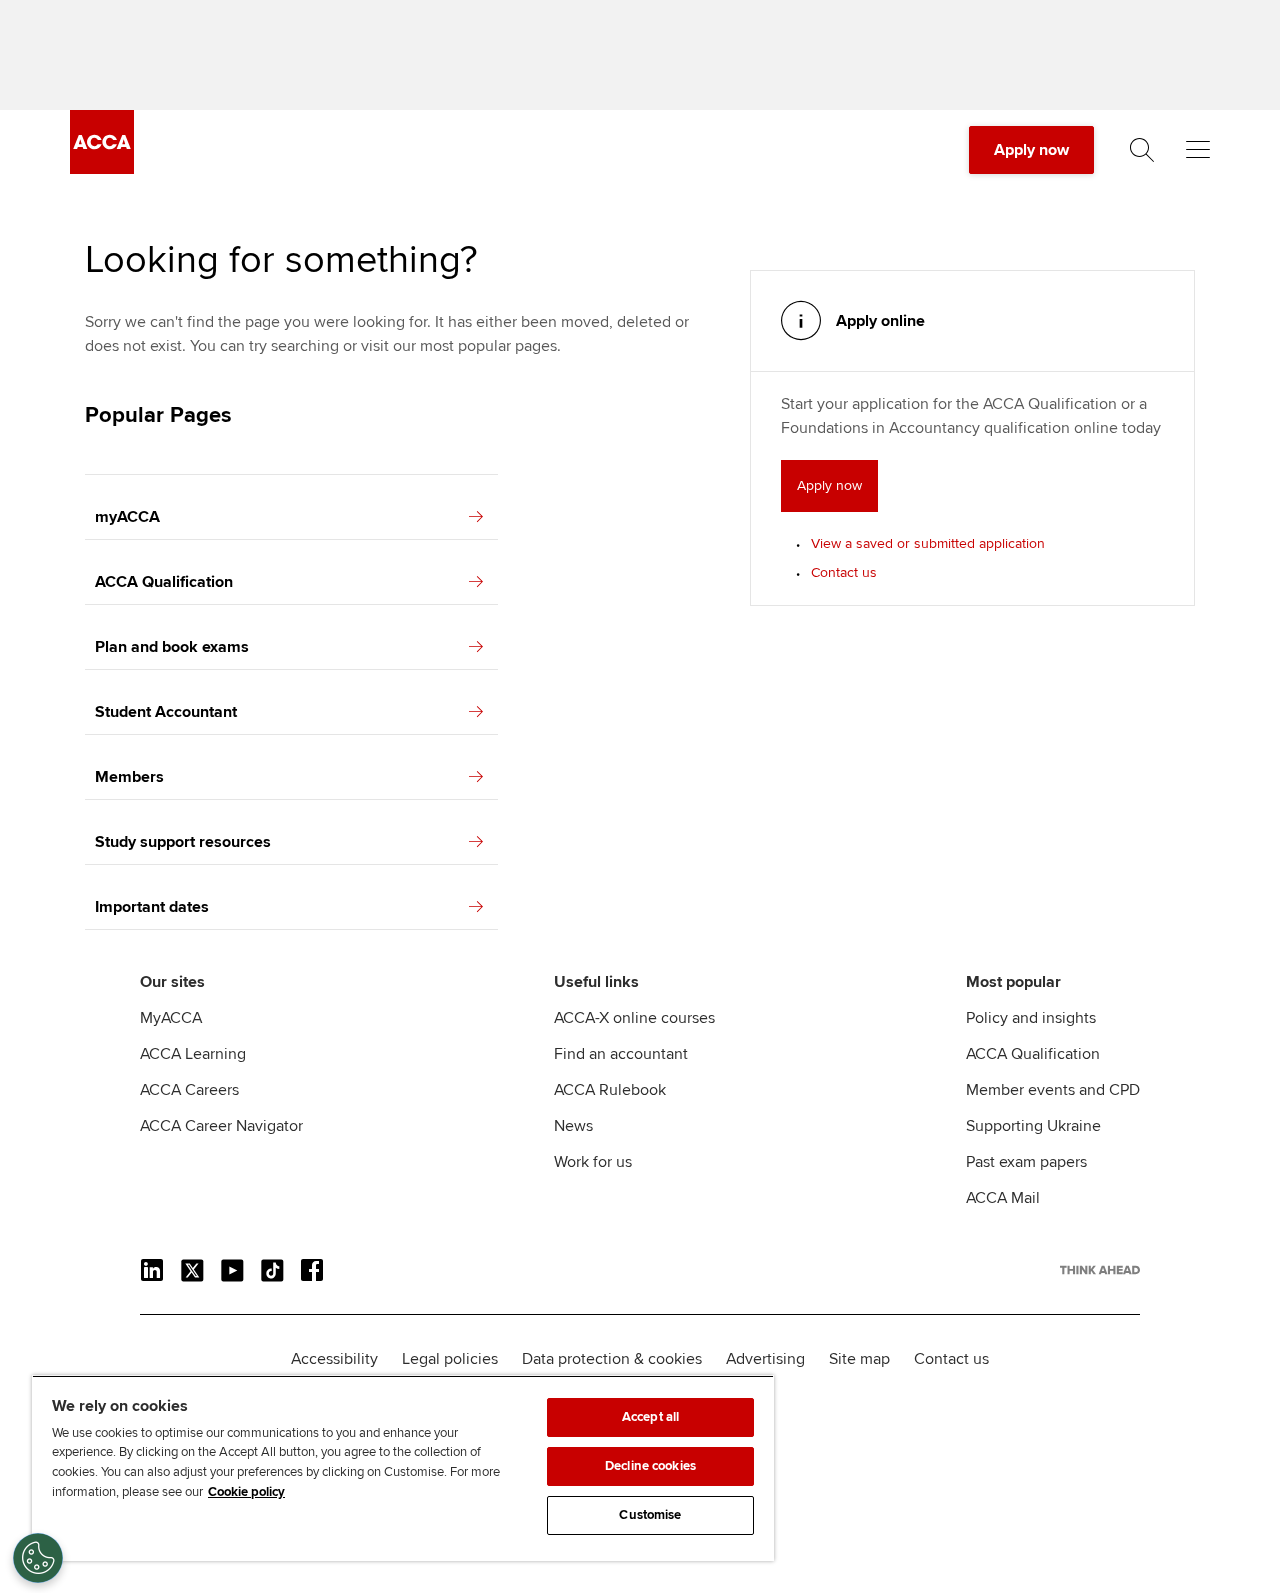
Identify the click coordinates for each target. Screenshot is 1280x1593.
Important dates (152, 907)
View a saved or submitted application (928, 543)
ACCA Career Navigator (221, 1126)
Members (129, 777)
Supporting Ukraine (1033, 1126)
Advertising (765, 1359)
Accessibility (334, 1359)
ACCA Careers (189, 1090)
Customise (650, 1515)
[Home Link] (1100, 1270)
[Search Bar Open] (1142, 150)
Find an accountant (621, 1054)
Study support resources (183, 842)
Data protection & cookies (612, 1359)
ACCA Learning (193, 1054)
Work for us (593, 1162)
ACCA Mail (1003, 1198)
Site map (859, 1359)
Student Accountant (166, 712)
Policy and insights (1031, 1018)
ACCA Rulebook (610, 1090)
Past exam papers (1026, 1162)
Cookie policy (246, 1492)
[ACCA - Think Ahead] (102, 169)
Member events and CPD (1053, 1090)
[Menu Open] (1198, 150)
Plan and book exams (172, 647)
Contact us (844, 572)
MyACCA (171, 1018)
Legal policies (450, 1359)
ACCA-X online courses (634, 1018)
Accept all (650, 1417)
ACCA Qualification (164, 582)
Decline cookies (650, 1466)
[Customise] (38, 1558)
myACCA (127, 517)
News (573, 1126)
